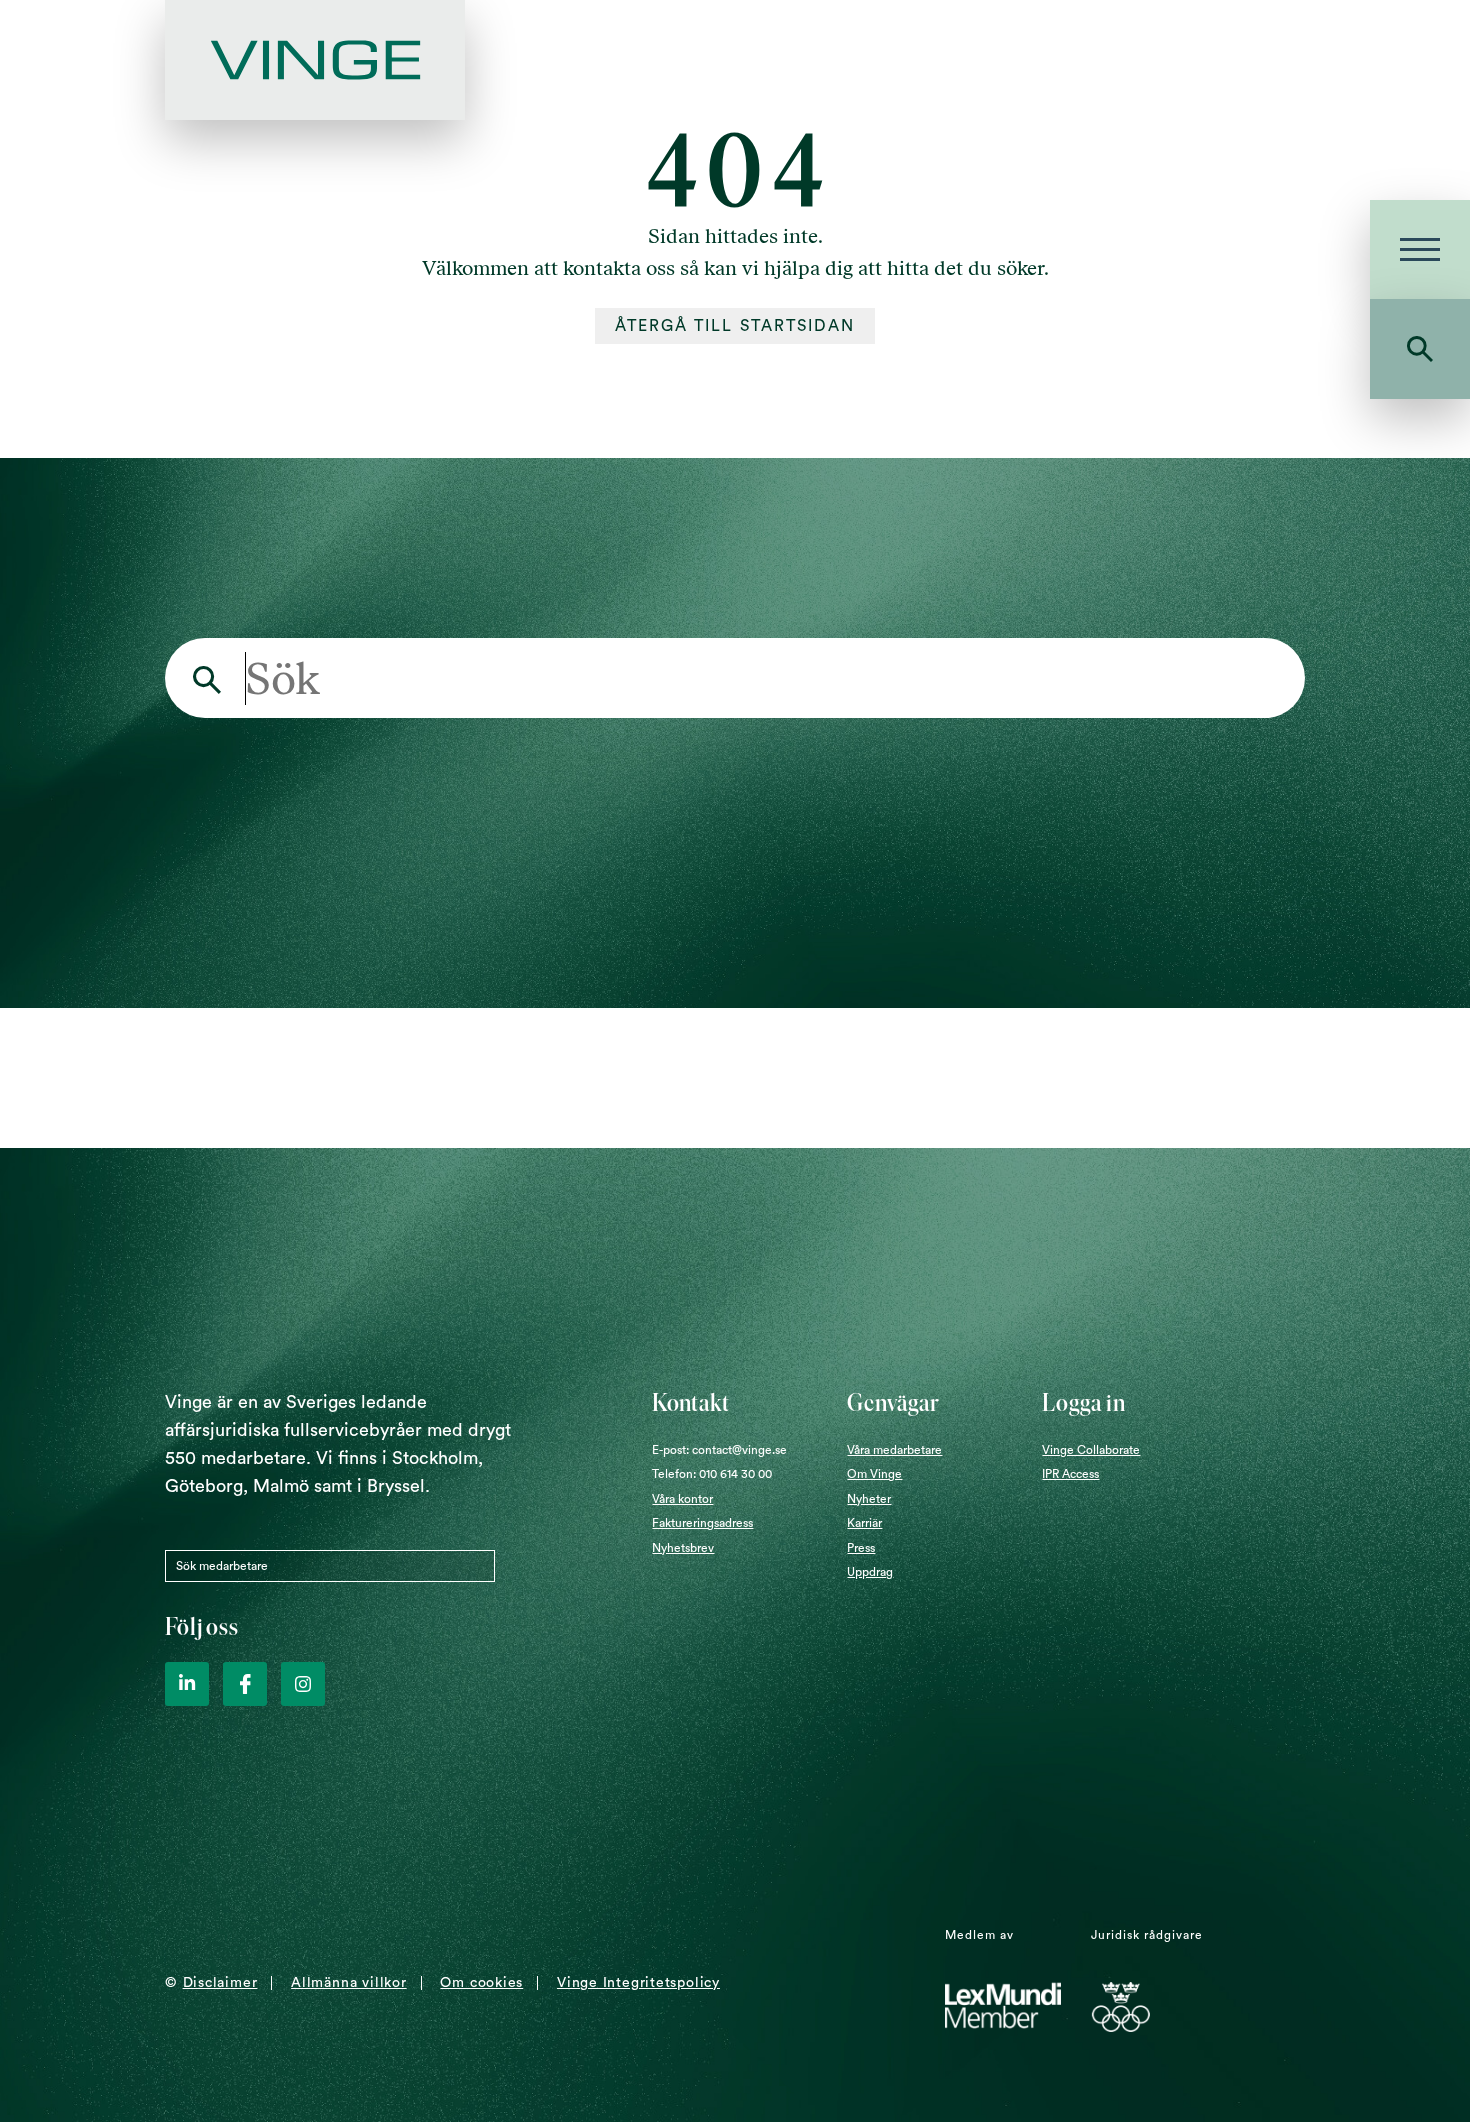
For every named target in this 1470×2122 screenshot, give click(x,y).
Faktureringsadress (702, 1523)
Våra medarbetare (894, 1450)
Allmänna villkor (348, 1983)
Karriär (864, 1523)
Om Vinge (874, 1474)
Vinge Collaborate (1091, 1450)
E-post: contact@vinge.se (719, 1450)
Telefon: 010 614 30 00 (712, 1474)
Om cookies (481, 1983)
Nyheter (869, 1499)
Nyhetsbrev (683, 1548)
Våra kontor (682, 1499)
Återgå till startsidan (735, 326)
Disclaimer (220, 1983)
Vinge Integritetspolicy (638, 1983)
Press (861, 1548)
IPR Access (1070, 1474)
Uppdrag (870, 1572)
